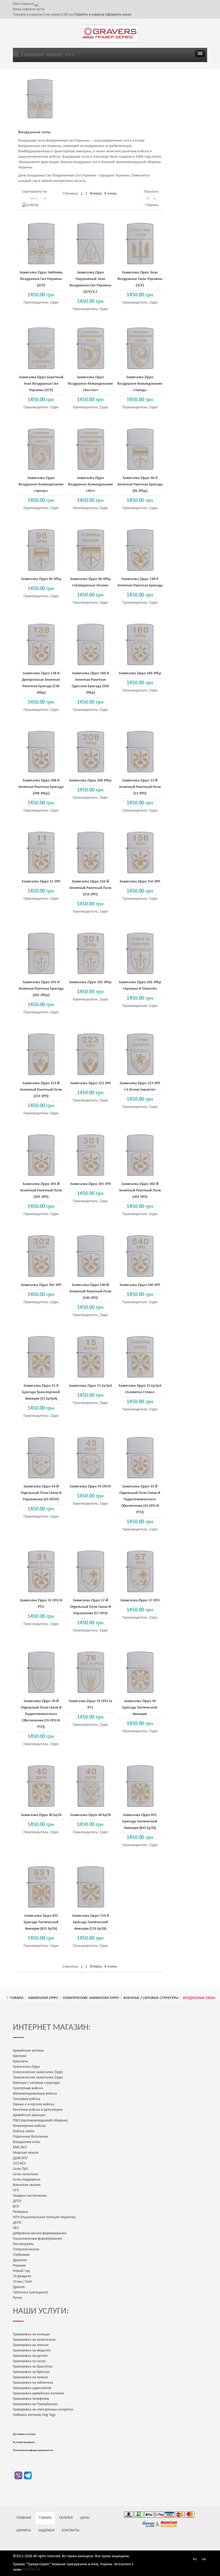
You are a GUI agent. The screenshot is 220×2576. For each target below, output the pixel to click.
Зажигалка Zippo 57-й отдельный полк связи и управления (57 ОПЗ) (90, 1607)
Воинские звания (27, 2185)
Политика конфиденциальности (33, 2450)
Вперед (96, 194)
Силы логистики (26, 2174)
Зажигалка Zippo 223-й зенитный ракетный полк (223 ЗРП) (41, 1090)
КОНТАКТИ (32, 2570)
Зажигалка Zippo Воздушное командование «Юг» (90, 484)
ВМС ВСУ (20, 2147)
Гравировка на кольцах (31, 2334)
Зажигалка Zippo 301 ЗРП (90, 1184)
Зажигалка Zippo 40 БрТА (41, 1815)
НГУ (16, 2190)
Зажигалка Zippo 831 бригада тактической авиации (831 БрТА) (140, 1822)
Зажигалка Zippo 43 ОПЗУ (90, 1487)
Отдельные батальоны (30, 2137)
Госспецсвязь (23, 2244)
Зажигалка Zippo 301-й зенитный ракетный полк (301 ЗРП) (41, 1190)
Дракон (19, 2287)
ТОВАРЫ (17, 1998)
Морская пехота (26, 2153)
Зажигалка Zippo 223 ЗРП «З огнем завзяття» (140, 1087)
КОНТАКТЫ (71, 2530)
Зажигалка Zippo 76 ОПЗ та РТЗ (90, 1704)
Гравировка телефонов (31, 2399)
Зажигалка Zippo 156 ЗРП (140, 882)
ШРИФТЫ (24, 2530)
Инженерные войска (29, 2126)
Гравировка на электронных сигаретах (43, 2410)
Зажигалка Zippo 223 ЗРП (90, 1083)
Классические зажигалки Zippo (38, 2072)
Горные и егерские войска (34, 2104)
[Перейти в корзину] (37, 4)
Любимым (21, 2255)
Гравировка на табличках (33, 2383)
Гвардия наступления (30, 2196)
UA (204, 2559)
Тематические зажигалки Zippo (91, 1998)
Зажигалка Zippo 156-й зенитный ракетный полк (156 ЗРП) (90, 888)
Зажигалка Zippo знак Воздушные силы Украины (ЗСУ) (140, 279)
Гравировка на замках (30, 2377)
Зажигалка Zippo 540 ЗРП (140, 1285)
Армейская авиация (29, 2115)
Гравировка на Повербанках (35, 2404)
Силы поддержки (27, 2180)
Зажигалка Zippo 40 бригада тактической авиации (140, 1708)
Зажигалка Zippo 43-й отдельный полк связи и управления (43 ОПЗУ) (41, 1493)
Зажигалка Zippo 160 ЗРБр (140, 673)
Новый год (21, 2271)
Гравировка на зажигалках (34, 2340)
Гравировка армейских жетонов (38, 2393)
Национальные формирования (37, 2239)
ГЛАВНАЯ (24, 2518)
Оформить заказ (118, 15)
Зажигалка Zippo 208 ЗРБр (90, 781)
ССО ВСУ (19, 2164)
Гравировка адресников (32, 2388)
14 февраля (22, 2276)
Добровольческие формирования (40, 2233)
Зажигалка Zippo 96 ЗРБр (41, 579)
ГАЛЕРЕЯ (66, 2518)
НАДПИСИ (46, 2530)
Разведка (20, 2212)
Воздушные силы (26, 2142)
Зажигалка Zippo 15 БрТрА (90, 1386)
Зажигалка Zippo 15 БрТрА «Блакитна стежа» (140, 1389)
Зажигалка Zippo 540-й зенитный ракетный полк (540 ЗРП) (90, 1291)
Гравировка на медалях (32, 2350)
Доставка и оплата (24, 2434)
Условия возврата (24, 2442)
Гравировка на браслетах (33, 2367)
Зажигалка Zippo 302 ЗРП (41, 1285)
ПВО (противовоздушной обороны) (40, 2121)
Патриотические (26, 2249)
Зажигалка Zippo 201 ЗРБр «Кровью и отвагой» (140, 986)
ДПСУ (17, 2201)
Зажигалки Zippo (43, 1998)
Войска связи (24, 2131)
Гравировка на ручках (30, 2356)
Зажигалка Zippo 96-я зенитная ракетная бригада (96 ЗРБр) (140, 484)
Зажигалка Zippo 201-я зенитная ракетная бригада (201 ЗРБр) (41, 989)
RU (195, 2559)
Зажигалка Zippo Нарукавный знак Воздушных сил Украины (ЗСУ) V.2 (90, 282)
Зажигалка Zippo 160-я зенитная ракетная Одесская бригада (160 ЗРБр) (90, 683)
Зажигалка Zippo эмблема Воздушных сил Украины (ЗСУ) (41, 279)
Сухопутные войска (28, 2088)
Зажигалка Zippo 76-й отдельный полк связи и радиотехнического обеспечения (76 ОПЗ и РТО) (41, 1714)
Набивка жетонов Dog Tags (34, 2415)
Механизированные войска (35, 2094)
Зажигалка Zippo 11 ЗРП (41, 882)
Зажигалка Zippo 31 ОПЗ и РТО (41, 1604)
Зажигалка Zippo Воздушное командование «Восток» (90, 384)
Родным (19, 2266)
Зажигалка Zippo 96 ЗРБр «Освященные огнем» (90, 582)
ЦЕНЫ (85, 2518)
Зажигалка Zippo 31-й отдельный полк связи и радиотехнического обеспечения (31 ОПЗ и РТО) (140, 1499)
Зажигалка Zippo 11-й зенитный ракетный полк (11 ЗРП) (140, 787)
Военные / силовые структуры (151, 1998)
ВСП (16, 2206)
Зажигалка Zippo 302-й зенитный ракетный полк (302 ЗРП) (140, 1190)
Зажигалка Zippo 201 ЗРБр (90, 982)
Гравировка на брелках (31, 2372)
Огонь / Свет (23, 2282)
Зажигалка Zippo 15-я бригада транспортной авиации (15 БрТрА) (41, 1392)
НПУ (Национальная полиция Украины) (44, 2217)
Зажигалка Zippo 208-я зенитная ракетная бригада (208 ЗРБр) (41, 787)
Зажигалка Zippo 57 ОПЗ (140, 1600)
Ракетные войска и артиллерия (38, 2110)
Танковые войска (27, 2099)
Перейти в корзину (90, 15)
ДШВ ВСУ (20, 2158)
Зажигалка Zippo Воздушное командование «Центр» (41, 484)
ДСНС (17, 2223)
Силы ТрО (20, 2169)
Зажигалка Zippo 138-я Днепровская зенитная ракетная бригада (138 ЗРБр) (41, 683)
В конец (111, 194)
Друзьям (20, 2260)
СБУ (16, 2228)
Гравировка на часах (29, 2361)
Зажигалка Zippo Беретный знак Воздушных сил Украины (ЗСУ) (41, 384)
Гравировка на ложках (31, 2345)
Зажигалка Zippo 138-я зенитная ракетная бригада (140, 582)
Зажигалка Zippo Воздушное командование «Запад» (140, 384)
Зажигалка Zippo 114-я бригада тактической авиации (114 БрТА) (90, 1922)
